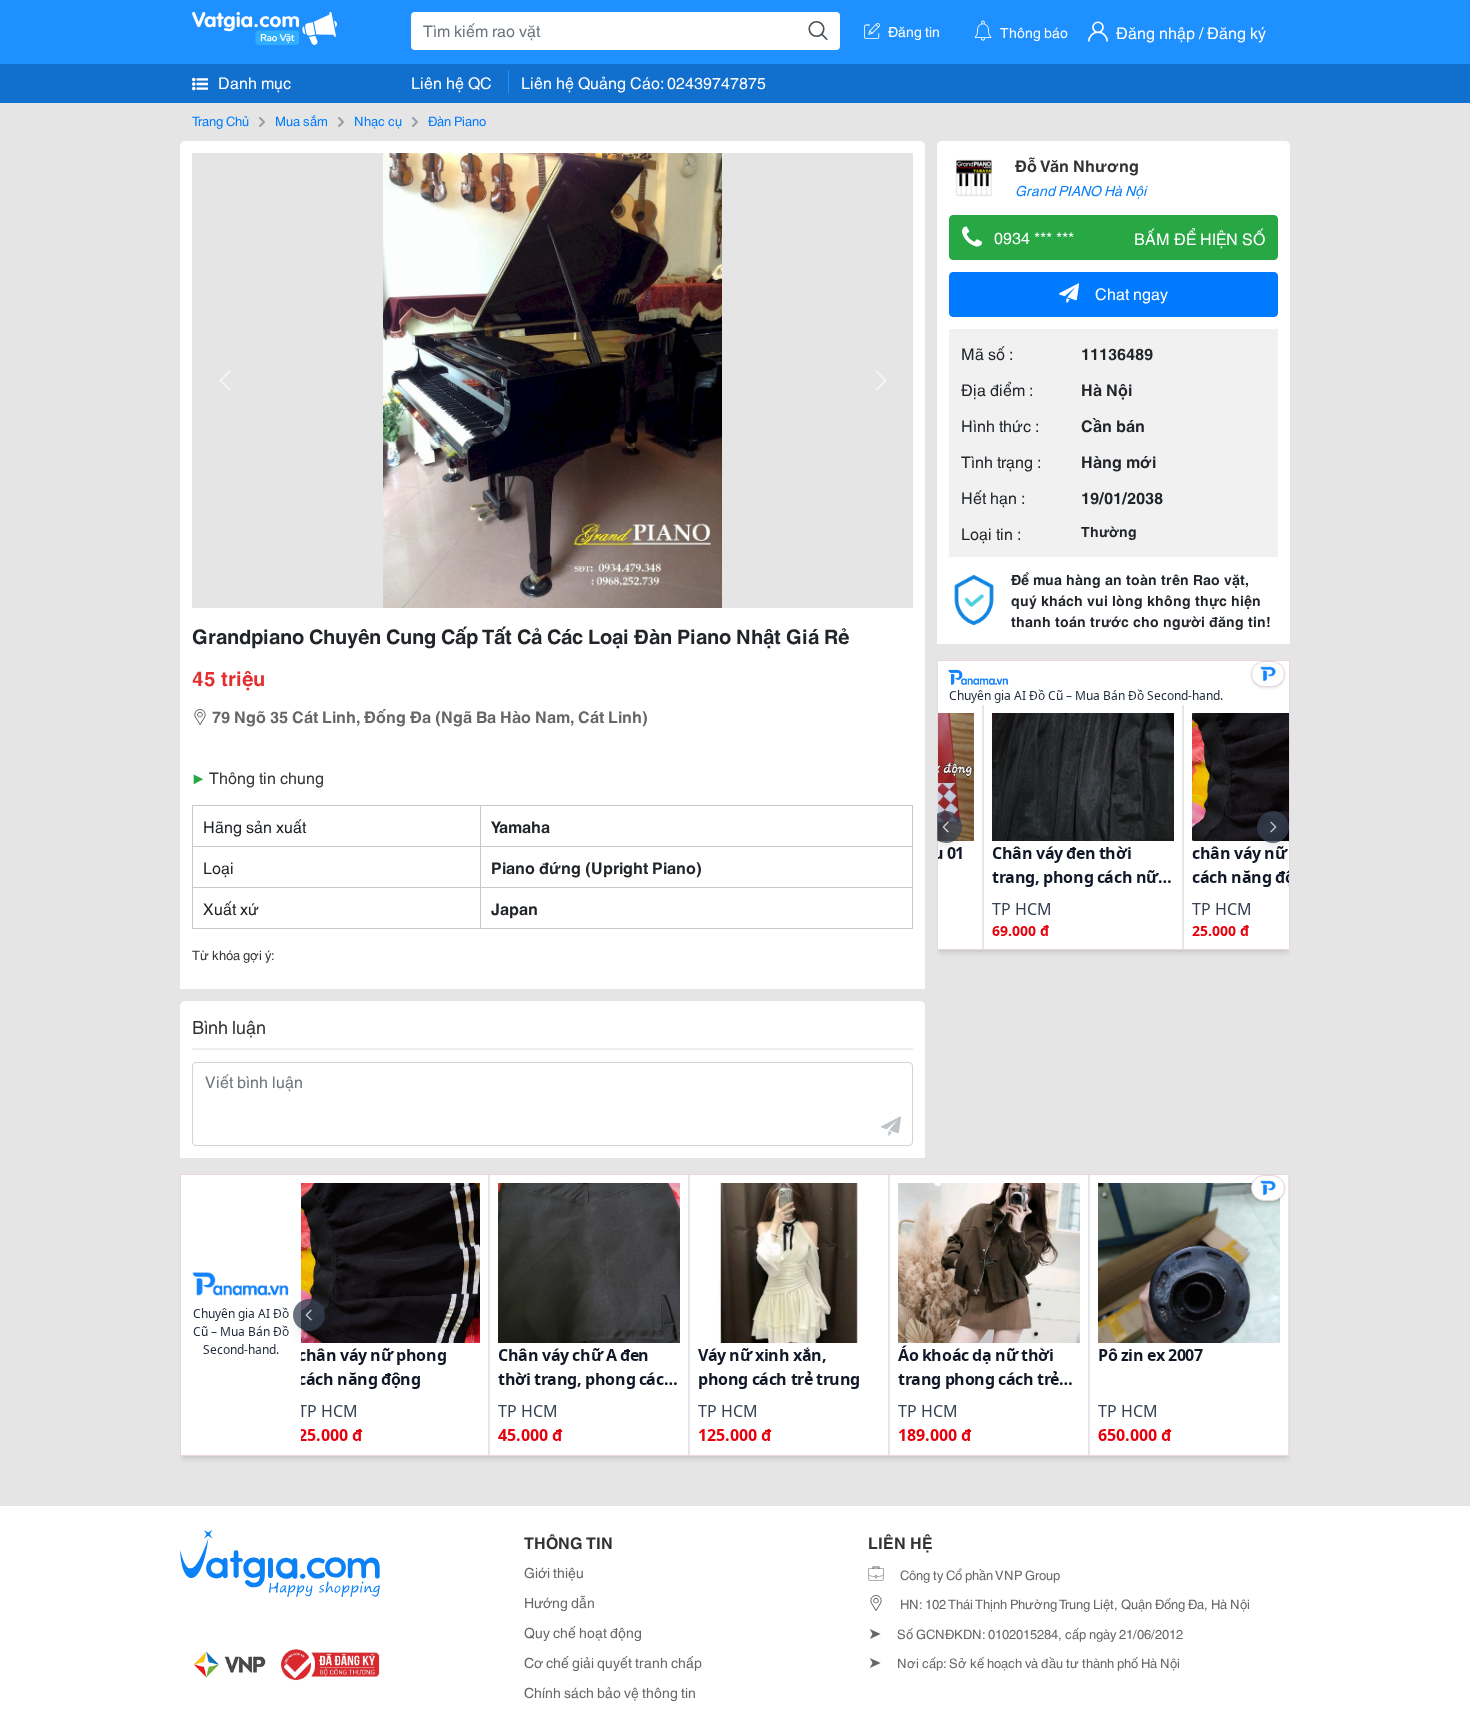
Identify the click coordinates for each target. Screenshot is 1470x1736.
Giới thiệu (554, 1572)
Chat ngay (1131, 292)
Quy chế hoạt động (583, 1632)
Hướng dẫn (559, 1602)
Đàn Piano (457, 120)
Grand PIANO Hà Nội (1080, 190)
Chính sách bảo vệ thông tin (610, 1692)
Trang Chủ (220, 120)
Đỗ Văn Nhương (1077, 164)
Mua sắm (301, 120)
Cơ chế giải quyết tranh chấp (613, 1662)
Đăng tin (914, 31)
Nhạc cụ (378, 120)
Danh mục (252, 81)
